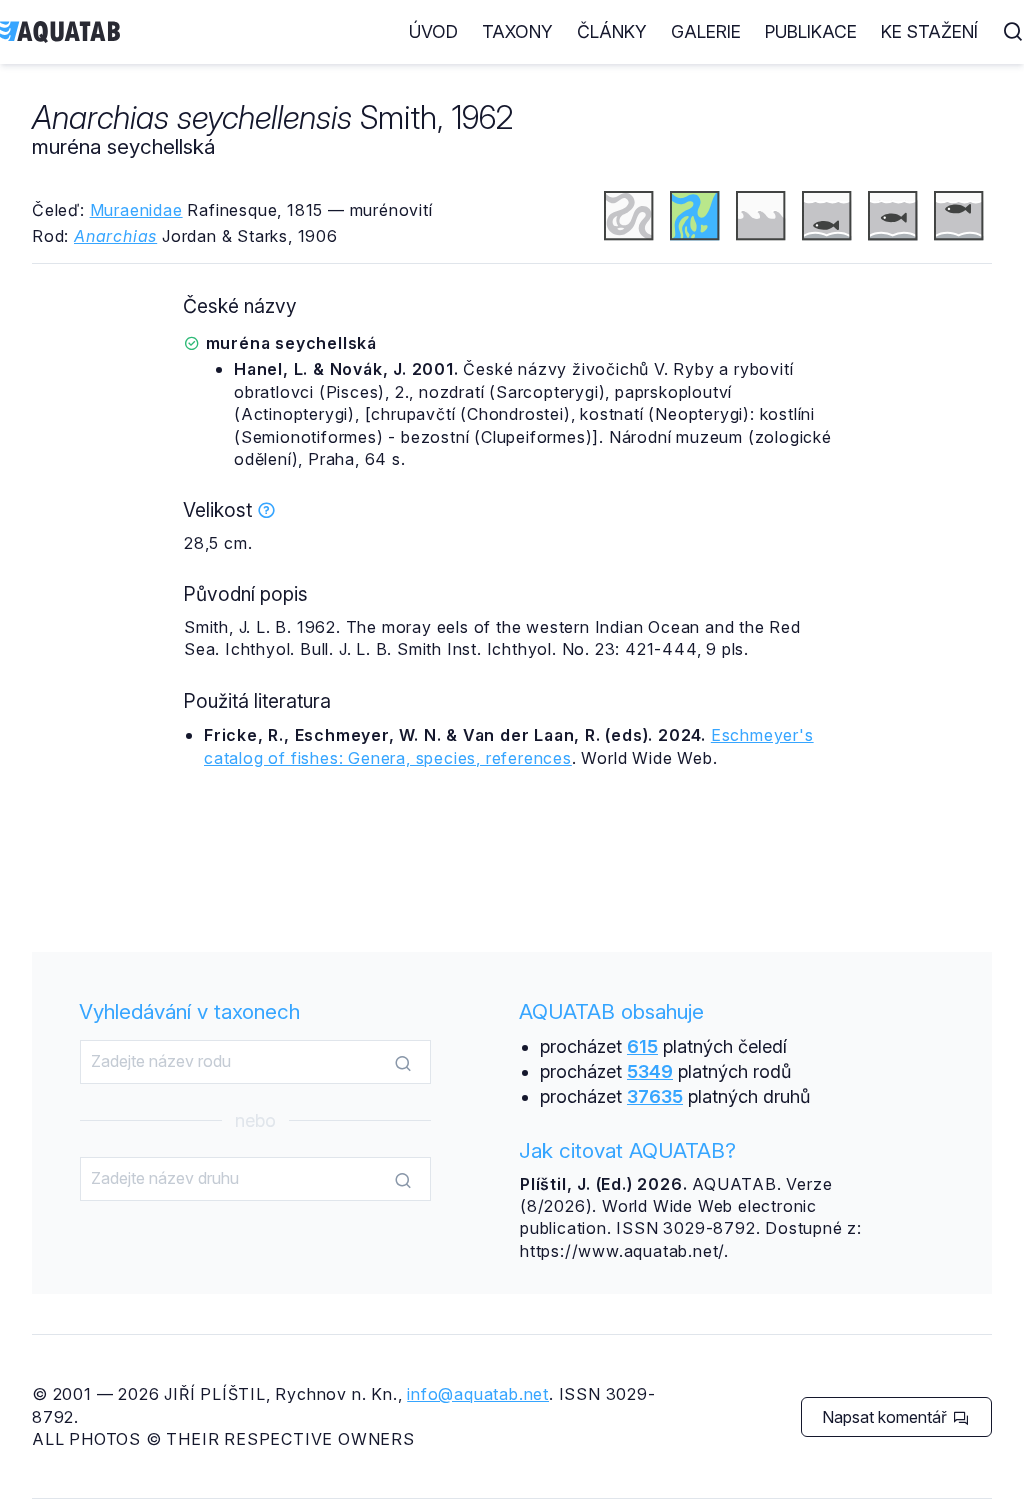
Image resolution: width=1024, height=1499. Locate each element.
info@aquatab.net (478, 1394)
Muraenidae (136, 210)
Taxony (517, 31)
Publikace (811, 31)
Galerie (706, 31)
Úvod (433, 31)
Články (612, 31)
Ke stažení (929, 31)
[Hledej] (403, 1063)
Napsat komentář (886, 1417)
